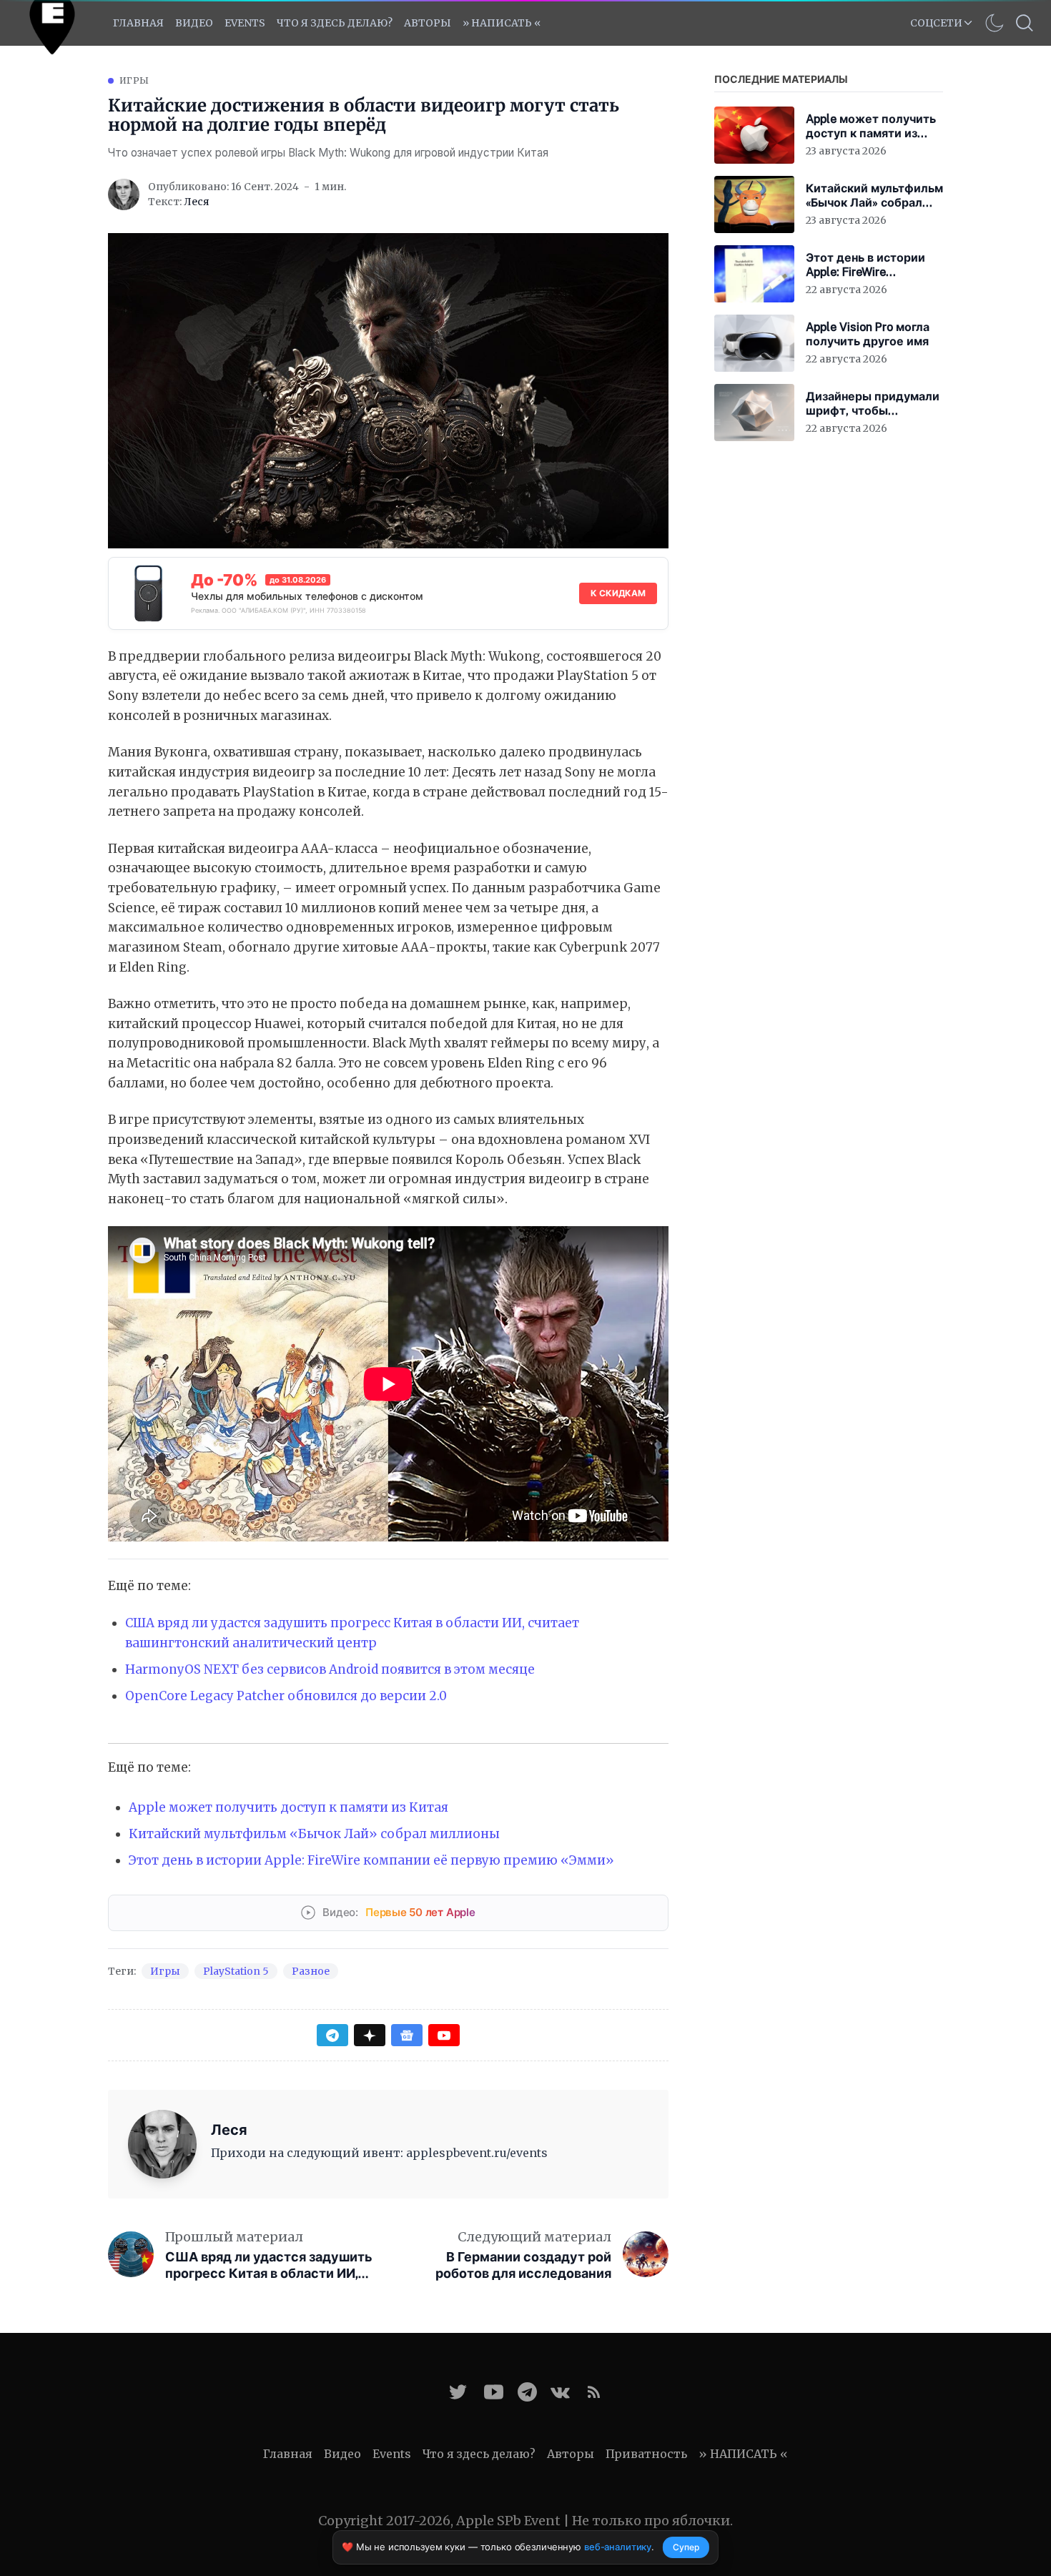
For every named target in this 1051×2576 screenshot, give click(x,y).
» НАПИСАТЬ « (502, 23)
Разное (311, 1971)
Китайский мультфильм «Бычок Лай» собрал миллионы (314, 1834)
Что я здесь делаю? (335, 23)
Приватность (646, 2454)
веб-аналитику (618, 2547)
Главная (138, 23)
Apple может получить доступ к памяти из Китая (288, 1807)
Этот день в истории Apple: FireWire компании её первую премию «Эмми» (371, 1860)
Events (392, 2454)
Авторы (428, 23)
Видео (194, 23)
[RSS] (594, 2392)
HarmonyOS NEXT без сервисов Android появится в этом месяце (330, 1669)
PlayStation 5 (236, 1971)
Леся (197, 202)
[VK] (560, 2392)
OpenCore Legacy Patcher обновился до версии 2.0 (286, 1696)
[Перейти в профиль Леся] (124, 194)
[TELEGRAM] (527, 2392)
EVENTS (245, 23)
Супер (686, 2547)
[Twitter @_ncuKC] (458, 2392)
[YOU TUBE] (494, 2392)
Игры (134, 80)
